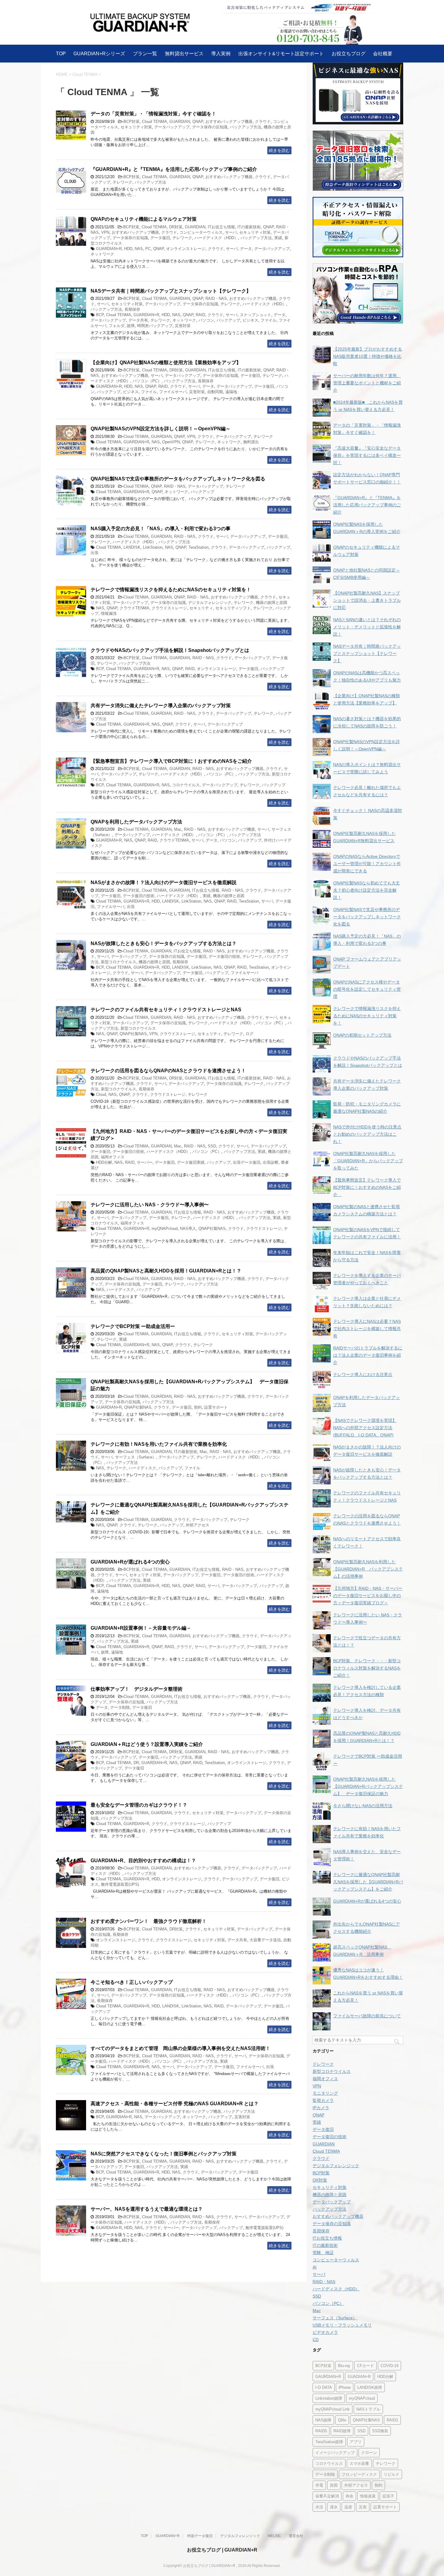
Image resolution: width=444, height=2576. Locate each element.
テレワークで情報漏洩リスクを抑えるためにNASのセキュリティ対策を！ (171, 590)
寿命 (349, 2496)
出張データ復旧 (247, 1162)
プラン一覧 (145, 54)
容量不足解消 (327, 2496)
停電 (319, 2485)
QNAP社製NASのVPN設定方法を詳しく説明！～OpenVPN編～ (161, 429)
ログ (249, 1034)
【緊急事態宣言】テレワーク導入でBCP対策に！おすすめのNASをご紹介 (174, 761)
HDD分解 (104, 1162)
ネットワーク (102, 254)
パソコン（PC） (147, 381)
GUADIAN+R (359, 2377)
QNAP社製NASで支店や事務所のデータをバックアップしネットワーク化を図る (178, 479)
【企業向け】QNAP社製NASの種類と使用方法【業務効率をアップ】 (166, 363)
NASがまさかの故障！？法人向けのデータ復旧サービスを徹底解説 (164, 882)
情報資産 (368, 2496)
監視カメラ (323, 2100)
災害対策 (183, 326)
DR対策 (176, 227)
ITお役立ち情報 (221, 227)
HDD (128, 249)
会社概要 (383, 54)
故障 (131, 326)
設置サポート (216, 1407)
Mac (178, 829)
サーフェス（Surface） (136, 1457)
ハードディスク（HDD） (216, 238)
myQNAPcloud (165, 1229)
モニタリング (325, 2093)
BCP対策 (132, 122)
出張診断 (271, 1162)
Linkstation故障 (329, 2398)
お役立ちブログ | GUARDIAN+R (222, 2550)
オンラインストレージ (186, 249)
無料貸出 (251, 442)
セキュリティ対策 (136, 127)
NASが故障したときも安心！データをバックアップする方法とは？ (164, 943)
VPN (105, 232)
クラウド (263, 122)
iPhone (345, 2387)
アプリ (356, 2442)
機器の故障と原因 (272, 603)
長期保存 (132, 309)
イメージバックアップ (335, 2453)
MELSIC (274, 2536)
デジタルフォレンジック (210, 603)
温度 (348, 2507)
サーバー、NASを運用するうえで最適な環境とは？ (147, 2209)
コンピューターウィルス (201, 232)
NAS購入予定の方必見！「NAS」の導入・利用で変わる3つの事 (161, 529)
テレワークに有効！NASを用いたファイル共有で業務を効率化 (159, 1444)
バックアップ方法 (246, 127)
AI (315, 2267)
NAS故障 (323, 2420)
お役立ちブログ (349, 54)
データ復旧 (160, 238)
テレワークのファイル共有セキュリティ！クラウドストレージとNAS (166, 1010)
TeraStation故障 (329, 2442)
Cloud (101, 1094)
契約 (198, 1407)
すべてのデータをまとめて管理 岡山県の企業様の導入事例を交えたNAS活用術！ (180, 2048)
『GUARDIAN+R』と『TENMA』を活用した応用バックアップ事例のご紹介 (174, 169)
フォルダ (117, 326)
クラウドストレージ (169, 608)
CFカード (365, 2366)
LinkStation (153, 547)
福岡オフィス (113, 1157)
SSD (212, 1146)
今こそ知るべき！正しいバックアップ (132, 1982)
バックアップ (228, 320)
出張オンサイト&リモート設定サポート (281, 54)
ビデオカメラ (325, 2332)
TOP (61, 54)
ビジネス (250, 320)
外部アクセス (198, 1525)
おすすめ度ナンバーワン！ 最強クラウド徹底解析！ (149, 1921)
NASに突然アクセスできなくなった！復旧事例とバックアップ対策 (164, 2154)
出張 (95, 553)
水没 (319, 2507)
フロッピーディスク (359, 2474)
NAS (139, 249)
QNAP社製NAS (133, 1034)
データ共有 (138, 320)
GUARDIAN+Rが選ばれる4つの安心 (130, 1562)
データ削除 (120, 1707)
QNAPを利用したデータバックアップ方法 (136, 822)
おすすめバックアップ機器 (229, 122)
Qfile (342, 2420)
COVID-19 (389, 2366)
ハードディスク (120, 1290)
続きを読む (279, 150)
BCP (100, 315)
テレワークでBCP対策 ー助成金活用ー (133, 1326)
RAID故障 (342, 2431)
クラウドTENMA (134, 608)
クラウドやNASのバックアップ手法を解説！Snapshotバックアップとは (170, 650)
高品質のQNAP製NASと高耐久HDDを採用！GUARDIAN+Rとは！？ (166, 1271)
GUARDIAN (180, 122)
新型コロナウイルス (119, 962)
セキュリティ (201, 608)
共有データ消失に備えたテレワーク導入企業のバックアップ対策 (161, 706)
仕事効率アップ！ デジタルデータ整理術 (137, 1689)
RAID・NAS (216, 298)
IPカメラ (321, 2108)
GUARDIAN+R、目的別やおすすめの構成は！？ (143, 1861)
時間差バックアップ (155, 326)
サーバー (145, 1162)
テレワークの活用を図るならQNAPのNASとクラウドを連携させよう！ (168, 1071)
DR (136, 1763)
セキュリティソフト (233, 608)
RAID (200, 315)
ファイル (269, 320)
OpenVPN (171, 442)
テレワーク (122, 182)
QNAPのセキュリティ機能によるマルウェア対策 (144, 219)
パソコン (206, 320)
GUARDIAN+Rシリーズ (99, 54)
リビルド (391, 2474)
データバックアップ (172, 127)
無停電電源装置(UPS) (120, 1884)
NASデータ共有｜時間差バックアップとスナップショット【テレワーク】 (171, 291)
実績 (278, 238)
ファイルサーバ (173, 392)
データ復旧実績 (191, 1162)
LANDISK (132, 547)
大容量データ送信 (265, 1940)
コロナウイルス (186, 785)
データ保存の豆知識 (210, 127)
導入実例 (221, 54)
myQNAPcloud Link (333, 2409)
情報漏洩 (109, 613)
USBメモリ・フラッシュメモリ (342, 2325)
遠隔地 (231, 392)
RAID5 (321, 2431)
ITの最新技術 (249, 227)
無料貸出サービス (184, 54)
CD (316, 2340)
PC (148, 249)
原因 (334, 2485)
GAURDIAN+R (328, 2377)
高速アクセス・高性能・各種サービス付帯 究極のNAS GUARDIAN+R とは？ (175, 2104)
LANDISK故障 (370, 2387)
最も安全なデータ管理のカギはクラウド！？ (139, 1805)
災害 (363, 2507)
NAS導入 (188, 1229)
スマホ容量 (359, 2464)
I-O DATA (324, 2387)
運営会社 (296, 2536)
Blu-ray (344, 2366)
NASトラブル (368, 2409)
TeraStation (198, 547)
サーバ (231, 232)
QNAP (198, 122)
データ (246, 249)
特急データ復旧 (200, 2536)
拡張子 (388, 2496)
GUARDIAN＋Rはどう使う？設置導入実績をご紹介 (147, 1744)
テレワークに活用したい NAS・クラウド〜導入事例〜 (150, 1205)
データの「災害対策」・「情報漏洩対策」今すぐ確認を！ (153, 114)
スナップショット (256, 315)
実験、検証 (323, 2253)
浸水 (334, 2507)
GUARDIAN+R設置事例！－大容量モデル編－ (141, 1628)
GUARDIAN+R (109, 249)
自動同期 (215, 392)
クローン (369, 2453)
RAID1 (392, 2420)
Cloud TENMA (154, 122)
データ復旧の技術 (139, 896)
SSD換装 (380, 2431)
